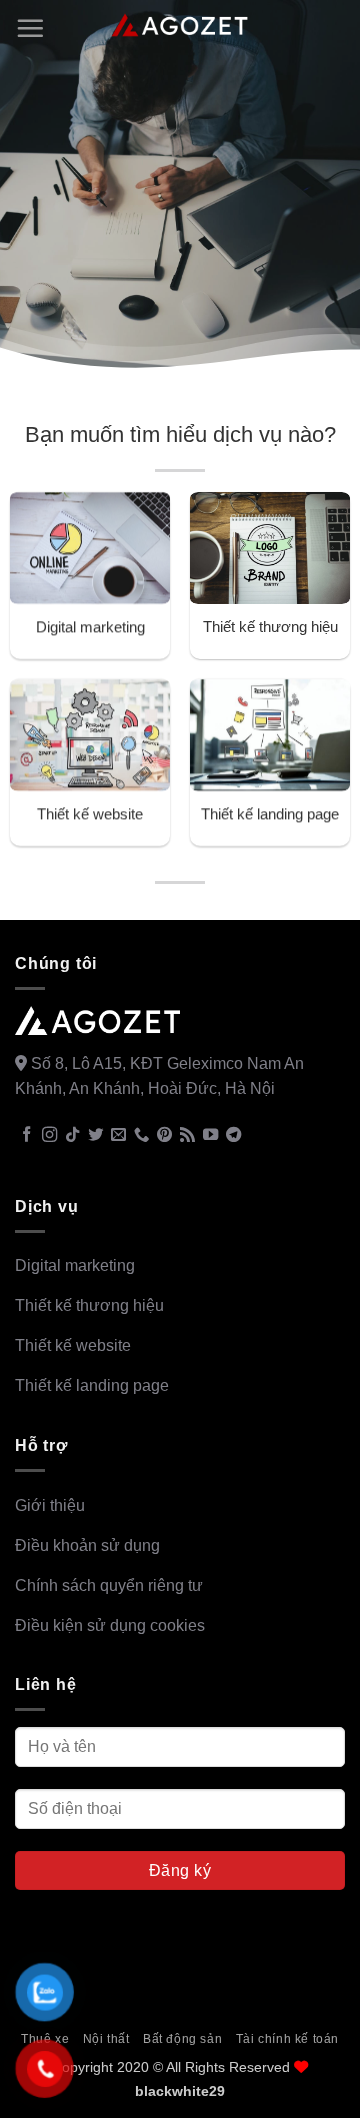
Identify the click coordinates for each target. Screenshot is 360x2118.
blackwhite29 (180, 2091)
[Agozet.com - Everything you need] (180, 25)
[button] (30, 28)
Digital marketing (90, 626)
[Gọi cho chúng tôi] (141, 1135)
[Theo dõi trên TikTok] (72, 1135)
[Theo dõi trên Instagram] (49, 1135)
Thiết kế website (90, 812)
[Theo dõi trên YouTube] (210, 1135)
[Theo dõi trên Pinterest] (164, 1135)
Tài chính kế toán (287, 2039)
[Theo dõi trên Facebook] (26, 1135)
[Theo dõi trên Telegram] (233, 1135)
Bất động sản (182, 2039)
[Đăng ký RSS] (187, 1135)
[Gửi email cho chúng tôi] (118, 1135)
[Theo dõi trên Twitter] (95, 1135)
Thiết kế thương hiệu (270, 626)
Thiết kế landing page (270, 812)
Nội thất (106, 2039)
